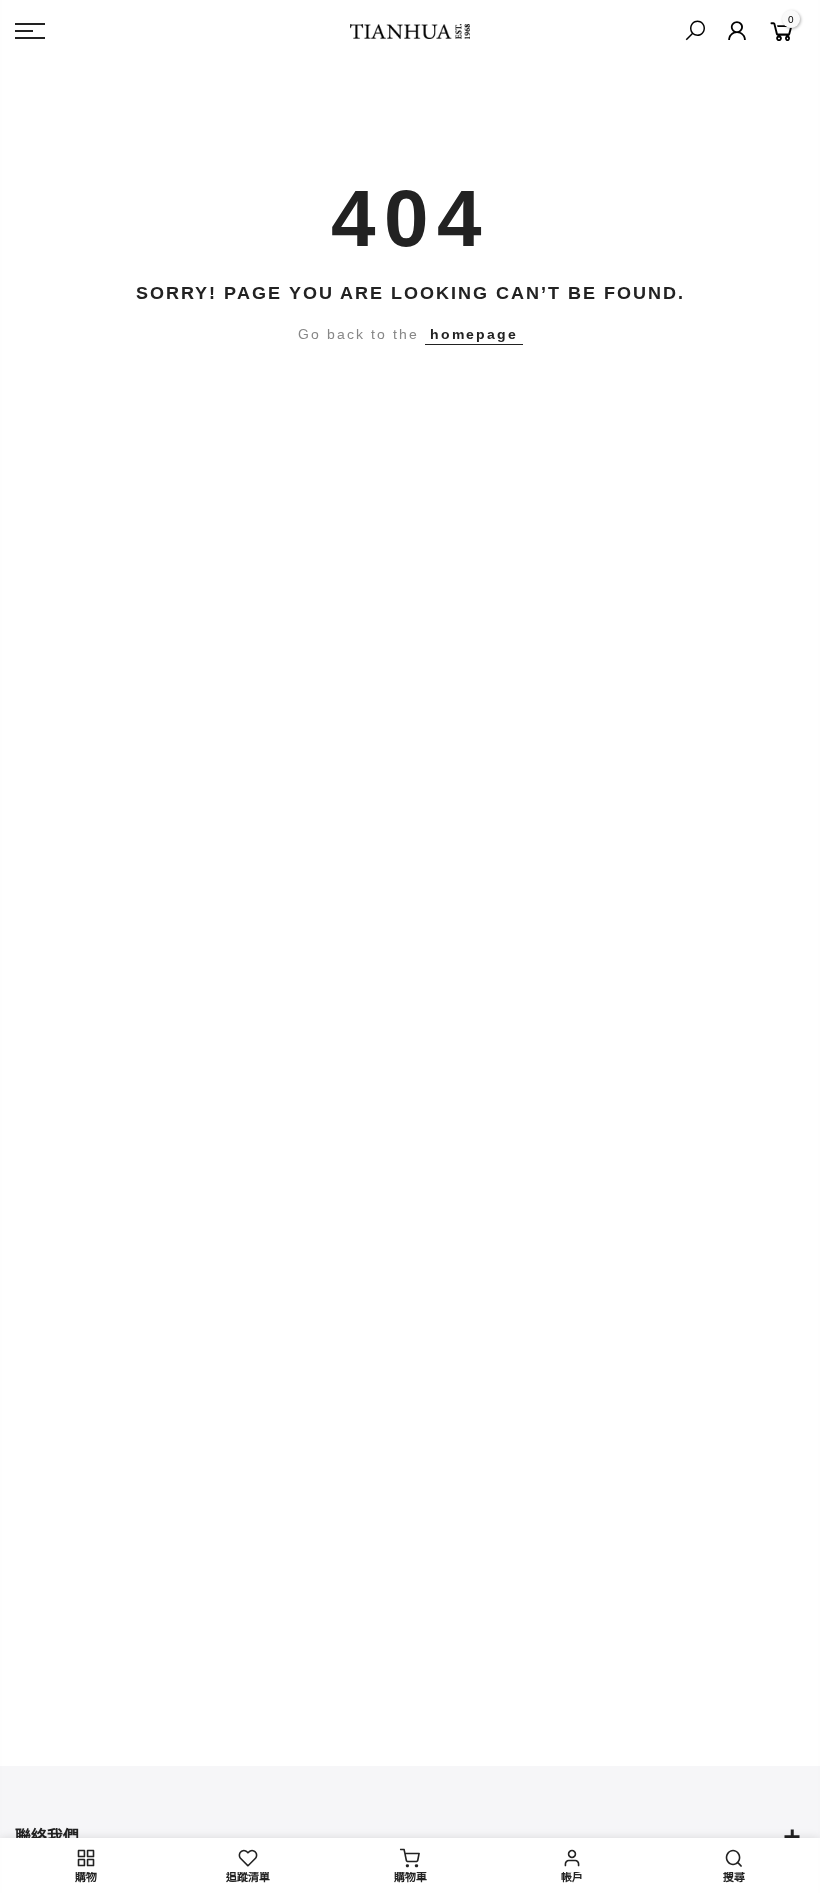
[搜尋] (695, 31)
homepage (474, 334)
